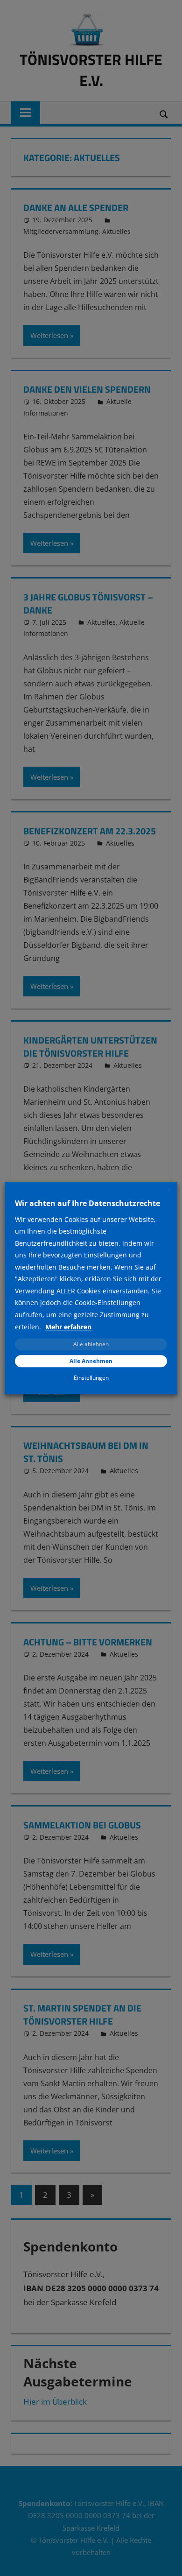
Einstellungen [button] (91, 1378)
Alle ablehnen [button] (91, 1344)
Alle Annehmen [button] (91, 1361)
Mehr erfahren (68, 1327)
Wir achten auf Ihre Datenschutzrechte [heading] (87, 1203)
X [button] (169, 1190)
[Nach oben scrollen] (167, 2561)
